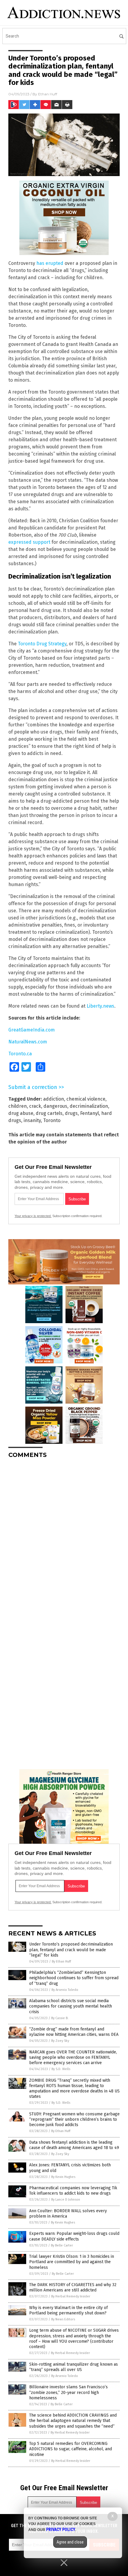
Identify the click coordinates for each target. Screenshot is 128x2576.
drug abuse (21, 1113)
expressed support (29, 542)
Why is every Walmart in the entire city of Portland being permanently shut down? (68, 2310)
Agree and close (70, 2542)
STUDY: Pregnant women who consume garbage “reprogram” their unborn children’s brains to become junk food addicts (74, 2119)
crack (35, 1106)
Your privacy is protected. (33, 1216)
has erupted (50, 263)
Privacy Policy (61, 2530)
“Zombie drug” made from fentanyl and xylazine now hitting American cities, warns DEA (74, 2032)
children (18, 1106)
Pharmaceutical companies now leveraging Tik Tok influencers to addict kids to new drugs (73, 2191)
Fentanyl (89, 1113)
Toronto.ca (20, 1054)
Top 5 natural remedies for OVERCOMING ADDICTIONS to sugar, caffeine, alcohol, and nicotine (71, 2449)
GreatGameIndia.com (32, 1030)
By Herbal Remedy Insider (71, 2296)
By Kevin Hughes (63, 2177)
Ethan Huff (48, 94)
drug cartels (49, 1113)
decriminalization (89, 1106)
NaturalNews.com (28, 1042)
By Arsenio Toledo (65, 1990)
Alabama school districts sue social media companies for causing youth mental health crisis (71, 2006)
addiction (54, 1099)
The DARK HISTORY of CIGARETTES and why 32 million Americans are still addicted (73, 2287)
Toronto (52, 1120)
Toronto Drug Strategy (42, 644)
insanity (32, 1120)
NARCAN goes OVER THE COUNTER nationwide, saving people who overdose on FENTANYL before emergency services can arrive (73, 2057)
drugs (71, 1113)
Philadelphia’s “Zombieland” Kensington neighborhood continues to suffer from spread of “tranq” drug (74, 1978)
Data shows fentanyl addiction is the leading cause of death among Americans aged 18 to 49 (74, 2145)
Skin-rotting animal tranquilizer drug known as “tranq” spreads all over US (74, 2367)
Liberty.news (100, 1006)
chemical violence (86, 1099)
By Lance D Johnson (66, 2200)
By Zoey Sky (60, 2041)
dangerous (55, 1106)
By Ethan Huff (61, 1961)
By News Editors (63, 2319)
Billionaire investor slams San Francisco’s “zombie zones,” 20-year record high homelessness (68, 2392)
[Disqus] (64, 1538)
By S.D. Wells (61, 2069)
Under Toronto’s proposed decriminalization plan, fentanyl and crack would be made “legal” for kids (71, 1950)
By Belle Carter (62, 2245)
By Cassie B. (60, 2018)
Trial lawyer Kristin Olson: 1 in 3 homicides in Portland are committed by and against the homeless (72, 2262)
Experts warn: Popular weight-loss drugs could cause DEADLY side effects (74, 2236)
